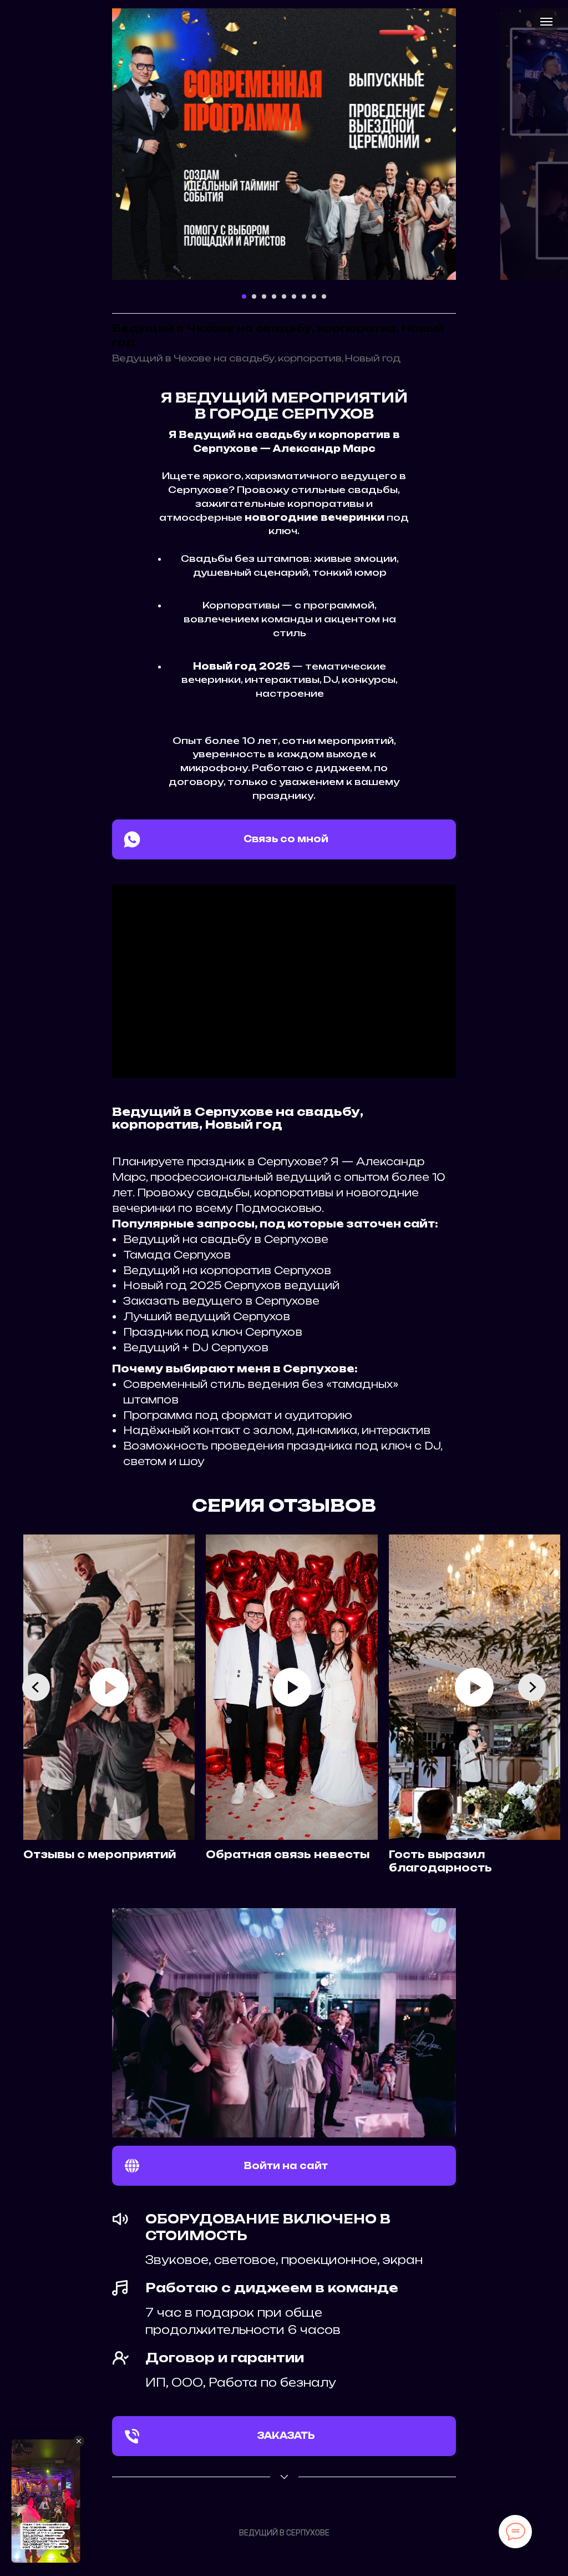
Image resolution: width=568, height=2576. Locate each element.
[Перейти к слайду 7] (304, 296)
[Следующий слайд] (478, 144)
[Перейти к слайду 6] (294, 296)
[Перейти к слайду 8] (314, 296)
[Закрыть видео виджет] (79, 2441)
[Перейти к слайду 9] (324, 296)
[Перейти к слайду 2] (254, 296)
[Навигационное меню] (546, 22)
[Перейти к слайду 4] (274, 296)
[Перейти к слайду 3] (264, 296)
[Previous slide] (36, 1687)
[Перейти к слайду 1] (244, 296)
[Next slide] (532, 1687)
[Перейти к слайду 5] (284, 296)
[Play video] (109, 1687)
